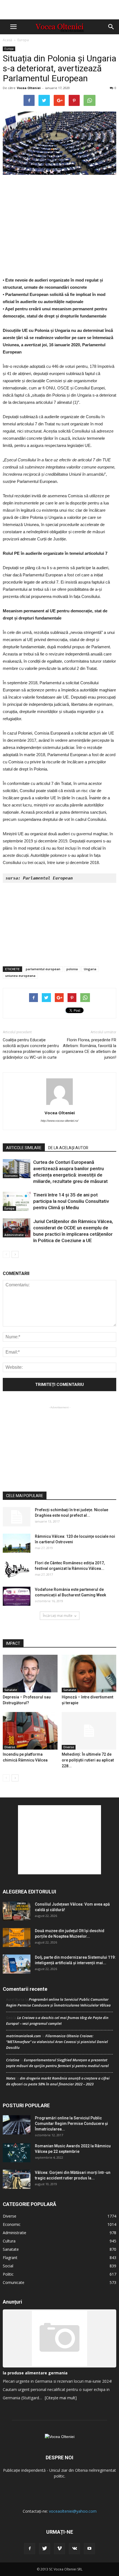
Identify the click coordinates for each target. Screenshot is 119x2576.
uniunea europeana (20, 976)
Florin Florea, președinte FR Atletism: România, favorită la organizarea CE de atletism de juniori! (89, 1049)
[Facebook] (30, 2549)
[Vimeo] (59, 2549)
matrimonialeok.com (24, 2036)
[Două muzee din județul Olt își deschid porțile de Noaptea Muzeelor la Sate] (17, 1938)
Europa (23, 40)
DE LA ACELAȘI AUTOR (68, 1148)
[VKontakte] (74, 2549)
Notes (11, 2078)
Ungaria (90, 969)
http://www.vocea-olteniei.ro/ (59, 1121)
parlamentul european (43, 969)
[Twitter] (45, 2549)
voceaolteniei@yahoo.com (73, 2511)
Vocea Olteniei (29, 88)
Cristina (13, 2060)
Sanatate (11, 1690)
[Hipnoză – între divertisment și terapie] (89, 1674)
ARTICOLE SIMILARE (24, 1148)
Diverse (10, 1747)
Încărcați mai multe (58, 1616)
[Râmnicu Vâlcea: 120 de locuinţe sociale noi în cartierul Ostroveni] (17, 1543)
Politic (8, 2274)
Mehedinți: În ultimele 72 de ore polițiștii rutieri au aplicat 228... (88, 1760)
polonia (72, 969)
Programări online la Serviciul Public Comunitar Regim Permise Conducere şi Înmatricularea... (71, 2124)
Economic (11, 1176)
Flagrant (10, 2258)
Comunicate (14, 2282)
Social (8, 2266)
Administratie (14, 1235)
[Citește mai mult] (61, 2398)
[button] (111, 27)
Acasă (7, 40)
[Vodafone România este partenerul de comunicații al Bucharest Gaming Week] (17, 1596)
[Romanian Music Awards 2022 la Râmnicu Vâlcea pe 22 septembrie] (17, 2153)
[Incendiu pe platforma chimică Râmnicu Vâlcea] (30, 1731)
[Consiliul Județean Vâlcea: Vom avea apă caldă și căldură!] (17, 1911)
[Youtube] (89, 2549)
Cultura (9, 2241)
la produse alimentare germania (35, 2373)
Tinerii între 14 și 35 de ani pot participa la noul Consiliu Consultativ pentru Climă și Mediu (71, 1201)
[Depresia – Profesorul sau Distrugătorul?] (30, 1674)
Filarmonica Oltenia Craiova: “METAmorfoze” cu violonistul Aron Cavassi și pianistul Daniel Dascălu (57, 2042)
